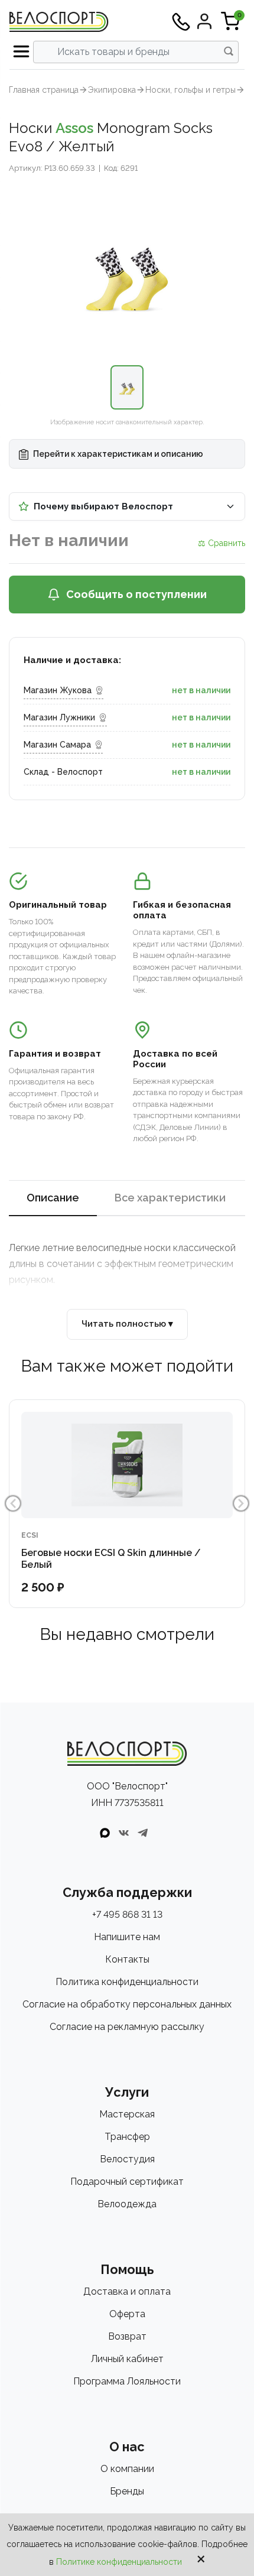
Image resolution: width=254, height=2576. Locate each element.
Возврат (127, 2336)
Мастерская (127, 2114)
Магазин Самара (57, 745)
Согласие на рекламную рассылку (127, 2027)
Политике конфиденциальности (119, 2562)
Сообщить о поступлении (136, 594)
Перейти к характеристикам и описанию (117, 454)
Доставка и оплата (127, 2291)
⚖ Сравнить (222, 543)
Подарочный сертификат (127, 2182)
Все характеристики (170, 1198)
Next (241, 1503)
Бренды (127, 2491)
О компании (127, 2469)
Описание (53, 1198)
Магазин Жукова (58, 690)
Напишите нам (127, 1937)
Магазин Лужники (59, 717)
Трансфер (127, 2137)
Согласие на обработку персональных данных (127, 2004)
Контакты (127, 1959)
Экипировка (112, 90)
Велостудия (127, 2159)
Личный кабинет (127, 2359)
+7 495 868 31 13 (127, 1914)
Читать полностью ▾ (127, 1324)
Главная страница (44, 90)
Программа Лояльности (127, 2381)
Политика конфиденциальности (127, 1982)
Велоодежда (127, 2204)
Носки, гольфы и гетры (190, 90)
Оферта (127, 2314)
